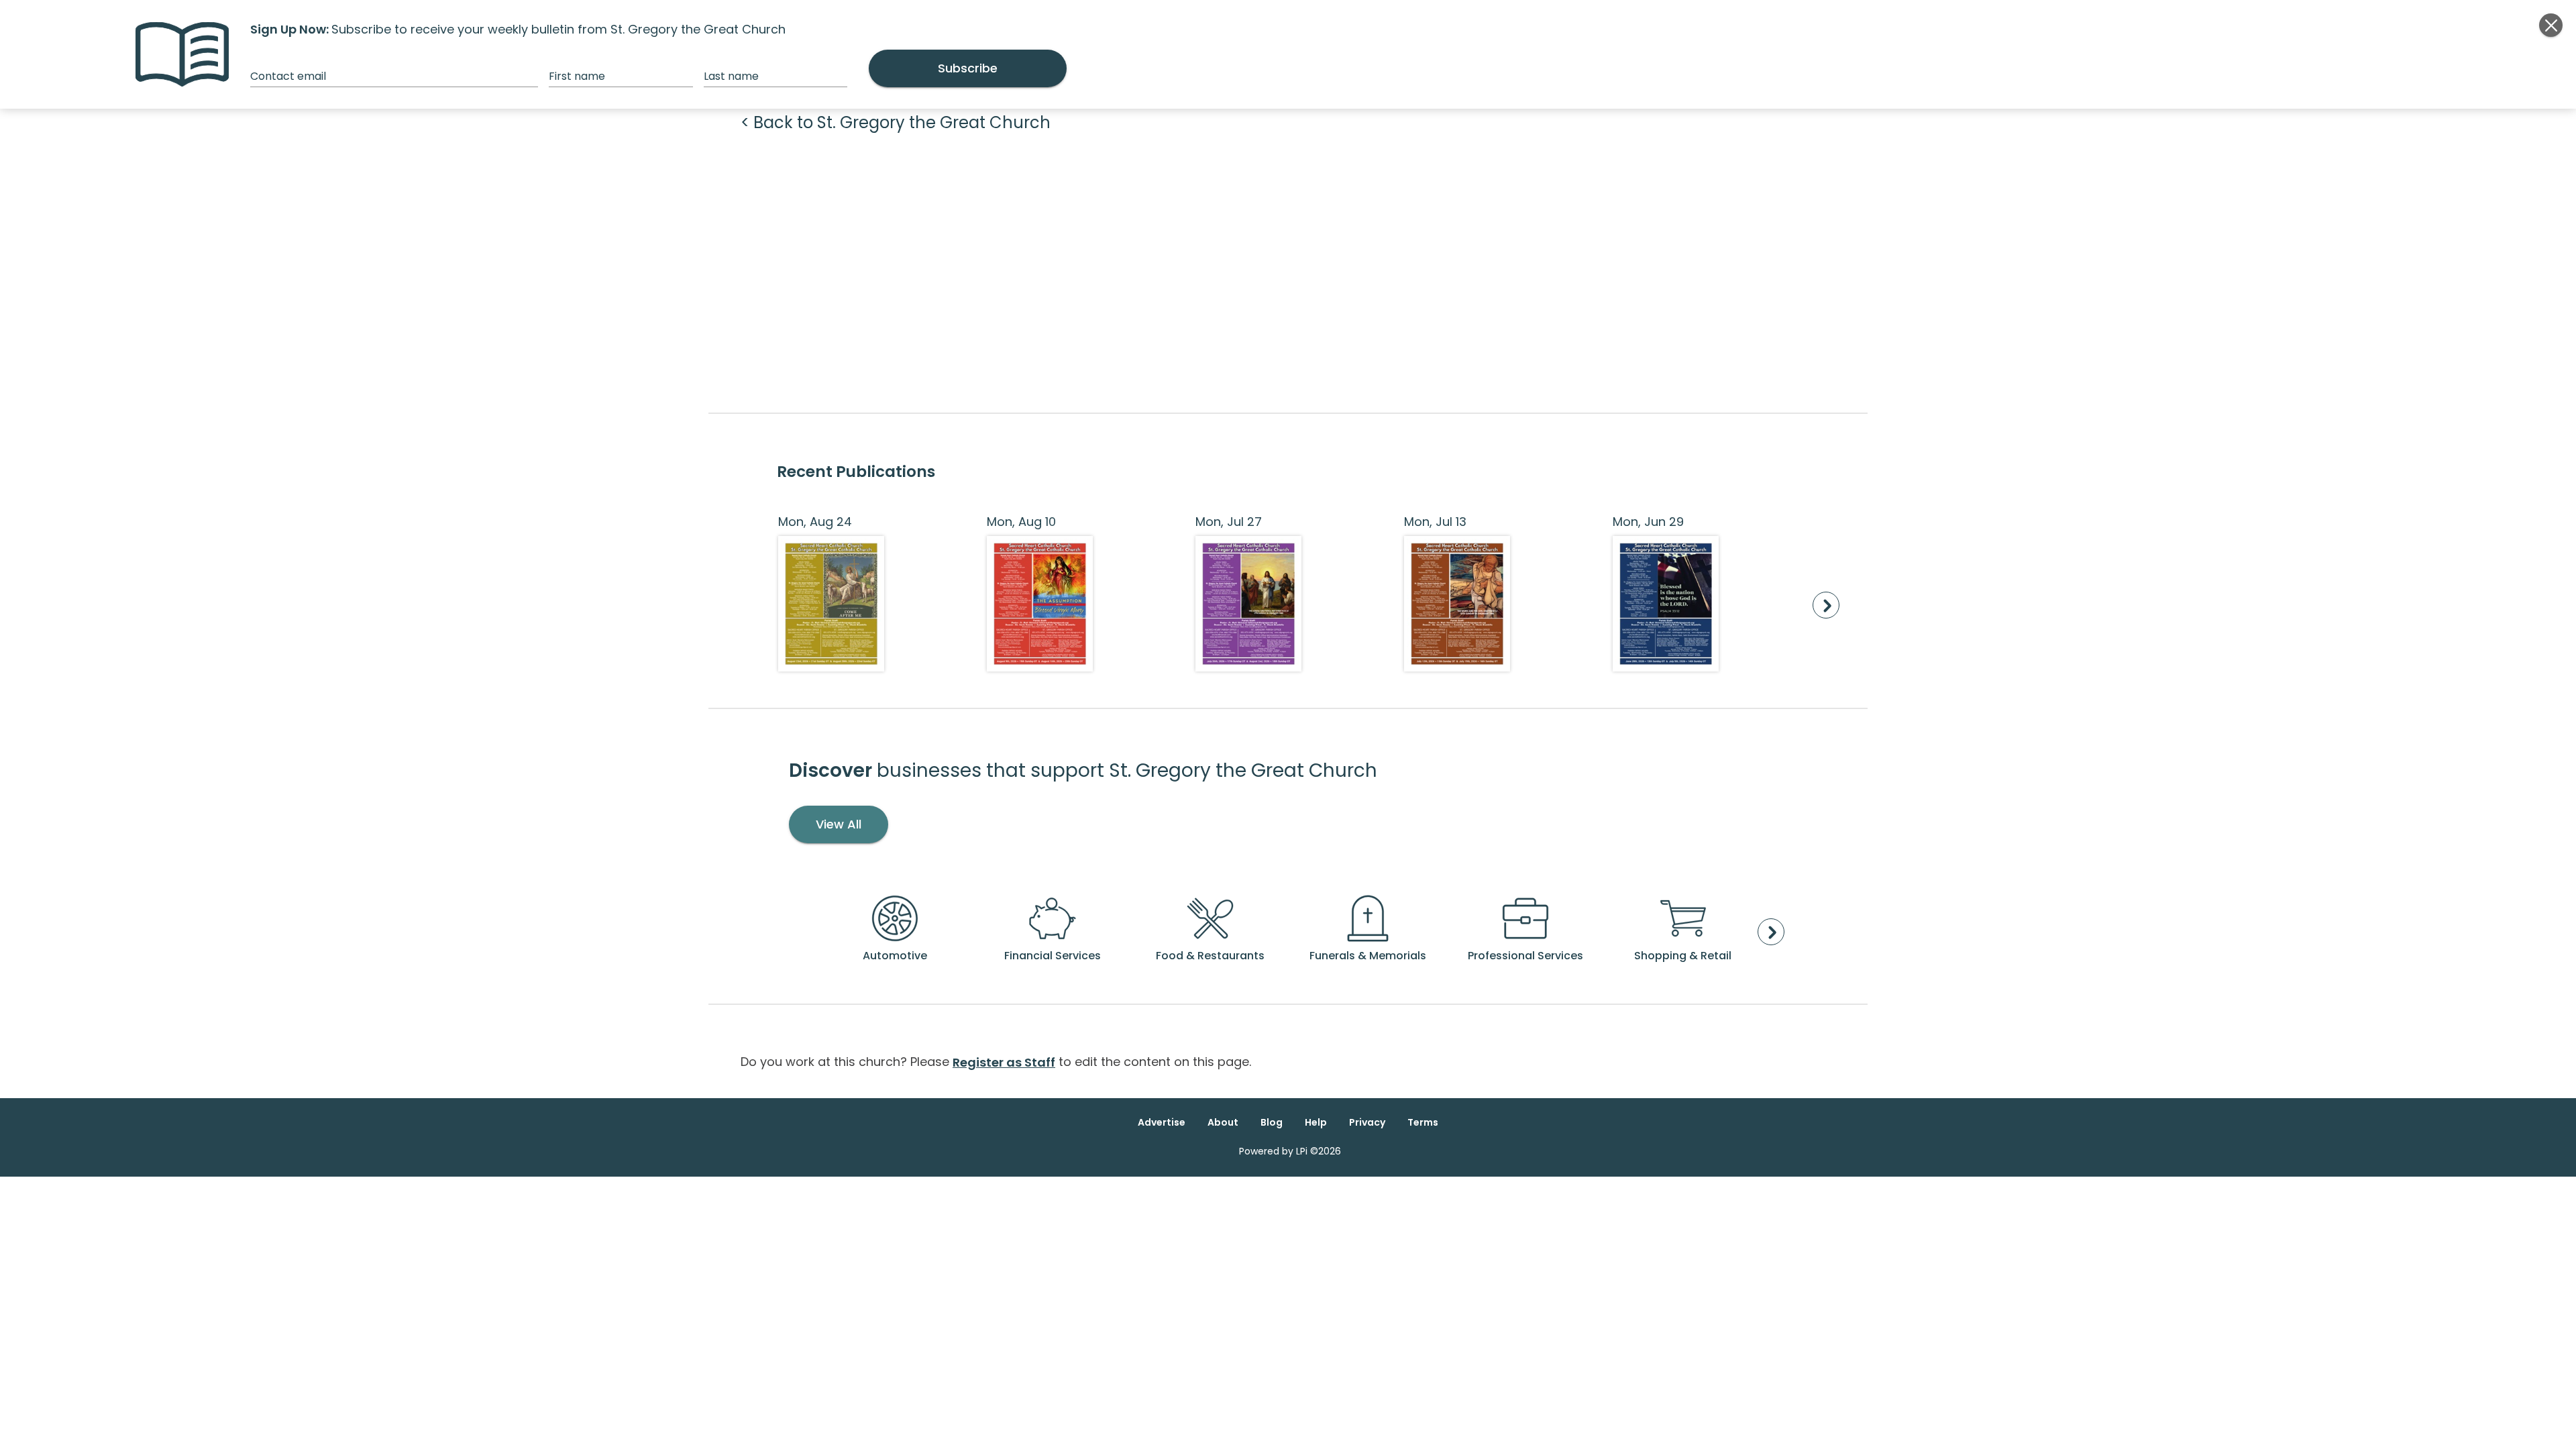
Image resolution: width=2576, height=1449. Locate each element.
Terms (1423, 1122)
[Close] (2551, 25)
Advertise (1162, 1122)
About (1223, 1122)
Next (1826, 605)
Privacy (1367, 1122)
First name (577, 76)
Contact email (288, 76)
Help (1316, 1122)
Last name (731, 76)
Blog (1272, 1122)
